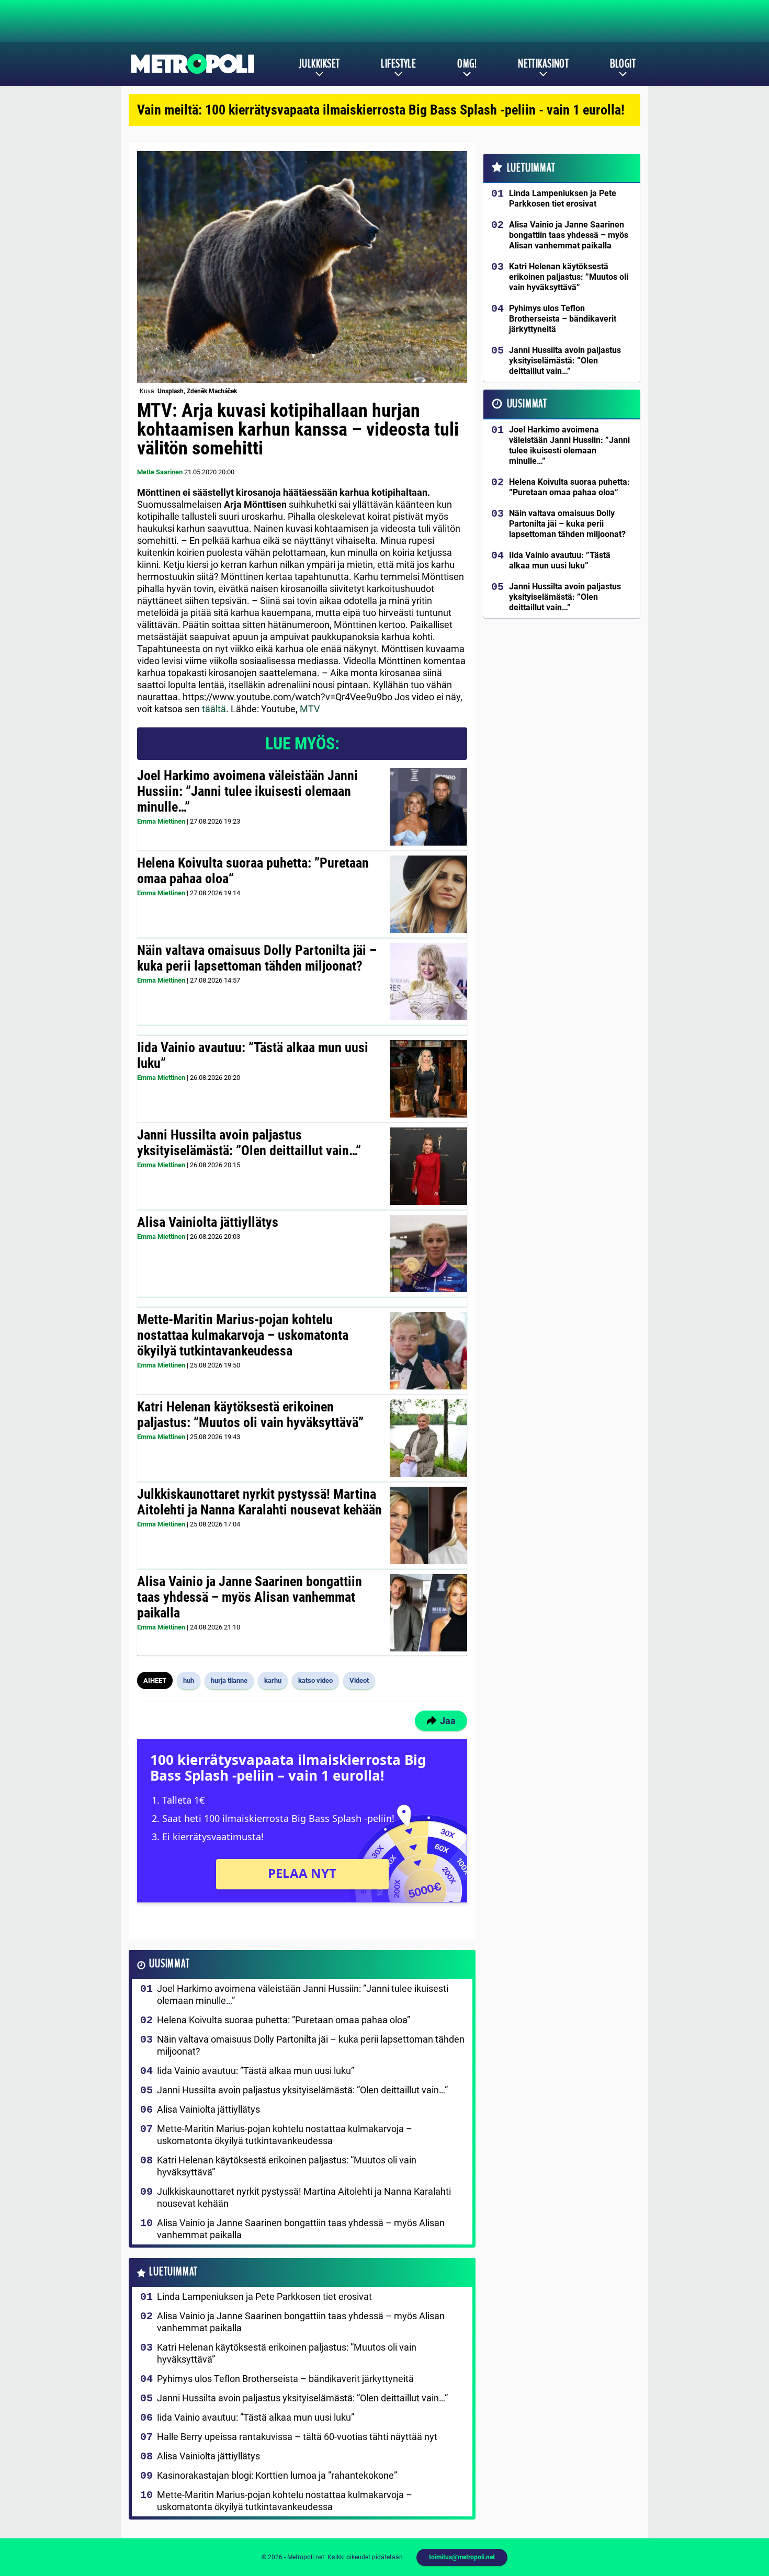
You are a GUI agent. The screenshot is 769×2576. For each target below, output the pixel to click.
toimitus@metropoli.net (462, 2557)
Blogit (623, 64)
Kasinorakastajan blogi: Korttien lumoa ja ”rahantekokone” (277, 2475)
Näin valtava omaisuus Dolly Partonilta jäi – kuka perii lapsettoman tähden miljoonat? (257, 958)
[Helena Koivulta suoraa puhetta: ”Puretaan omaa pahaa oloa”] (428, 894)
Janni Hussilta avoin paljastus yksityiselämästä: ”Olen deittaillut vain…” (249, 1143)
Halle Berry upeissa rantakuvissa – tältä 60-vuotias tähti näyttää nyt (297, 2437)
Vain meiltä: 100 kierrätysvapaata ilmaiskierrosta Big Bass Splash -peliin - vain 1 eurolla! (381, 110)
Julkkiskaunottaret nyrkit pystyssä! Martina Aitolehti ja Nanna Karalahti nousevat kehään (259, 1502)
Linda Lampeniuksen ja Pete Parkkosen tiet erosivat (264, 2296)
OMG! (467, 64)
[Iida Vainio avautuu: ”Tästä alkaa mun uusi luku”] (428, 1079)
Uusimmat (169, 1964)
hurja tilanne (229, 1680)
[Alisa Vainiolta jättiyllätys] (428, 1253)
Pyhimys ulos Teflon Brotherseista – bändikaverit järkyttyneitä (285, 2379)
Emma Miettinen (161, 821)
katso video (315, 1680)
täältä (214, 709)
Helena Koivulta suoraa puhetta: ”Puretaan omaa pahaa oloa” (253, 871)
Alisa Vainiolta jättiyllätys (208, 1222)
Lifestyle (398, 64)
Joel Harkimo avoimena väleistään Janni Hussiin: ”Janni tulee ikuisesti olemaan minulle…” (247, 791)
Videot (359, 1680)
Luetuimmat (173, 2272)
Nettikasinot (543, 64)
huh (189, 1680)
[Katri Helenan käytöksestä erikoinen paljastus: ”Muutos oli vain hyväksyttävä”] (428, 1438)
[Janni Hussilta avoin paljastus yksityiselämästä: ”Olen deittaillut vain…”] (428, 1166)
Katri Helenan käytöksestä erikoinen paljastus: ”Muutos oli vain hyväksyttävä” (250, 1415)
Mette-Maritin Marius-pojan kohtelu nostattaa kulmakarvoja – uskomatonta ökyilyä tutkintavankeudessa (243, 1335)
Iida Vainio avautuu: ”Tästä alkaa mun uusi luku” (253, 1055)
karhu (273, 1680)
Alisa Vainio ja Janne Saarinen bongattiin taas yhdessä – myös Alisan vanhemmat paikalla (250, 1597)
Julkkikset (319, 64)
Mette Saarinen (160, 472)
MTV (310, 709)
